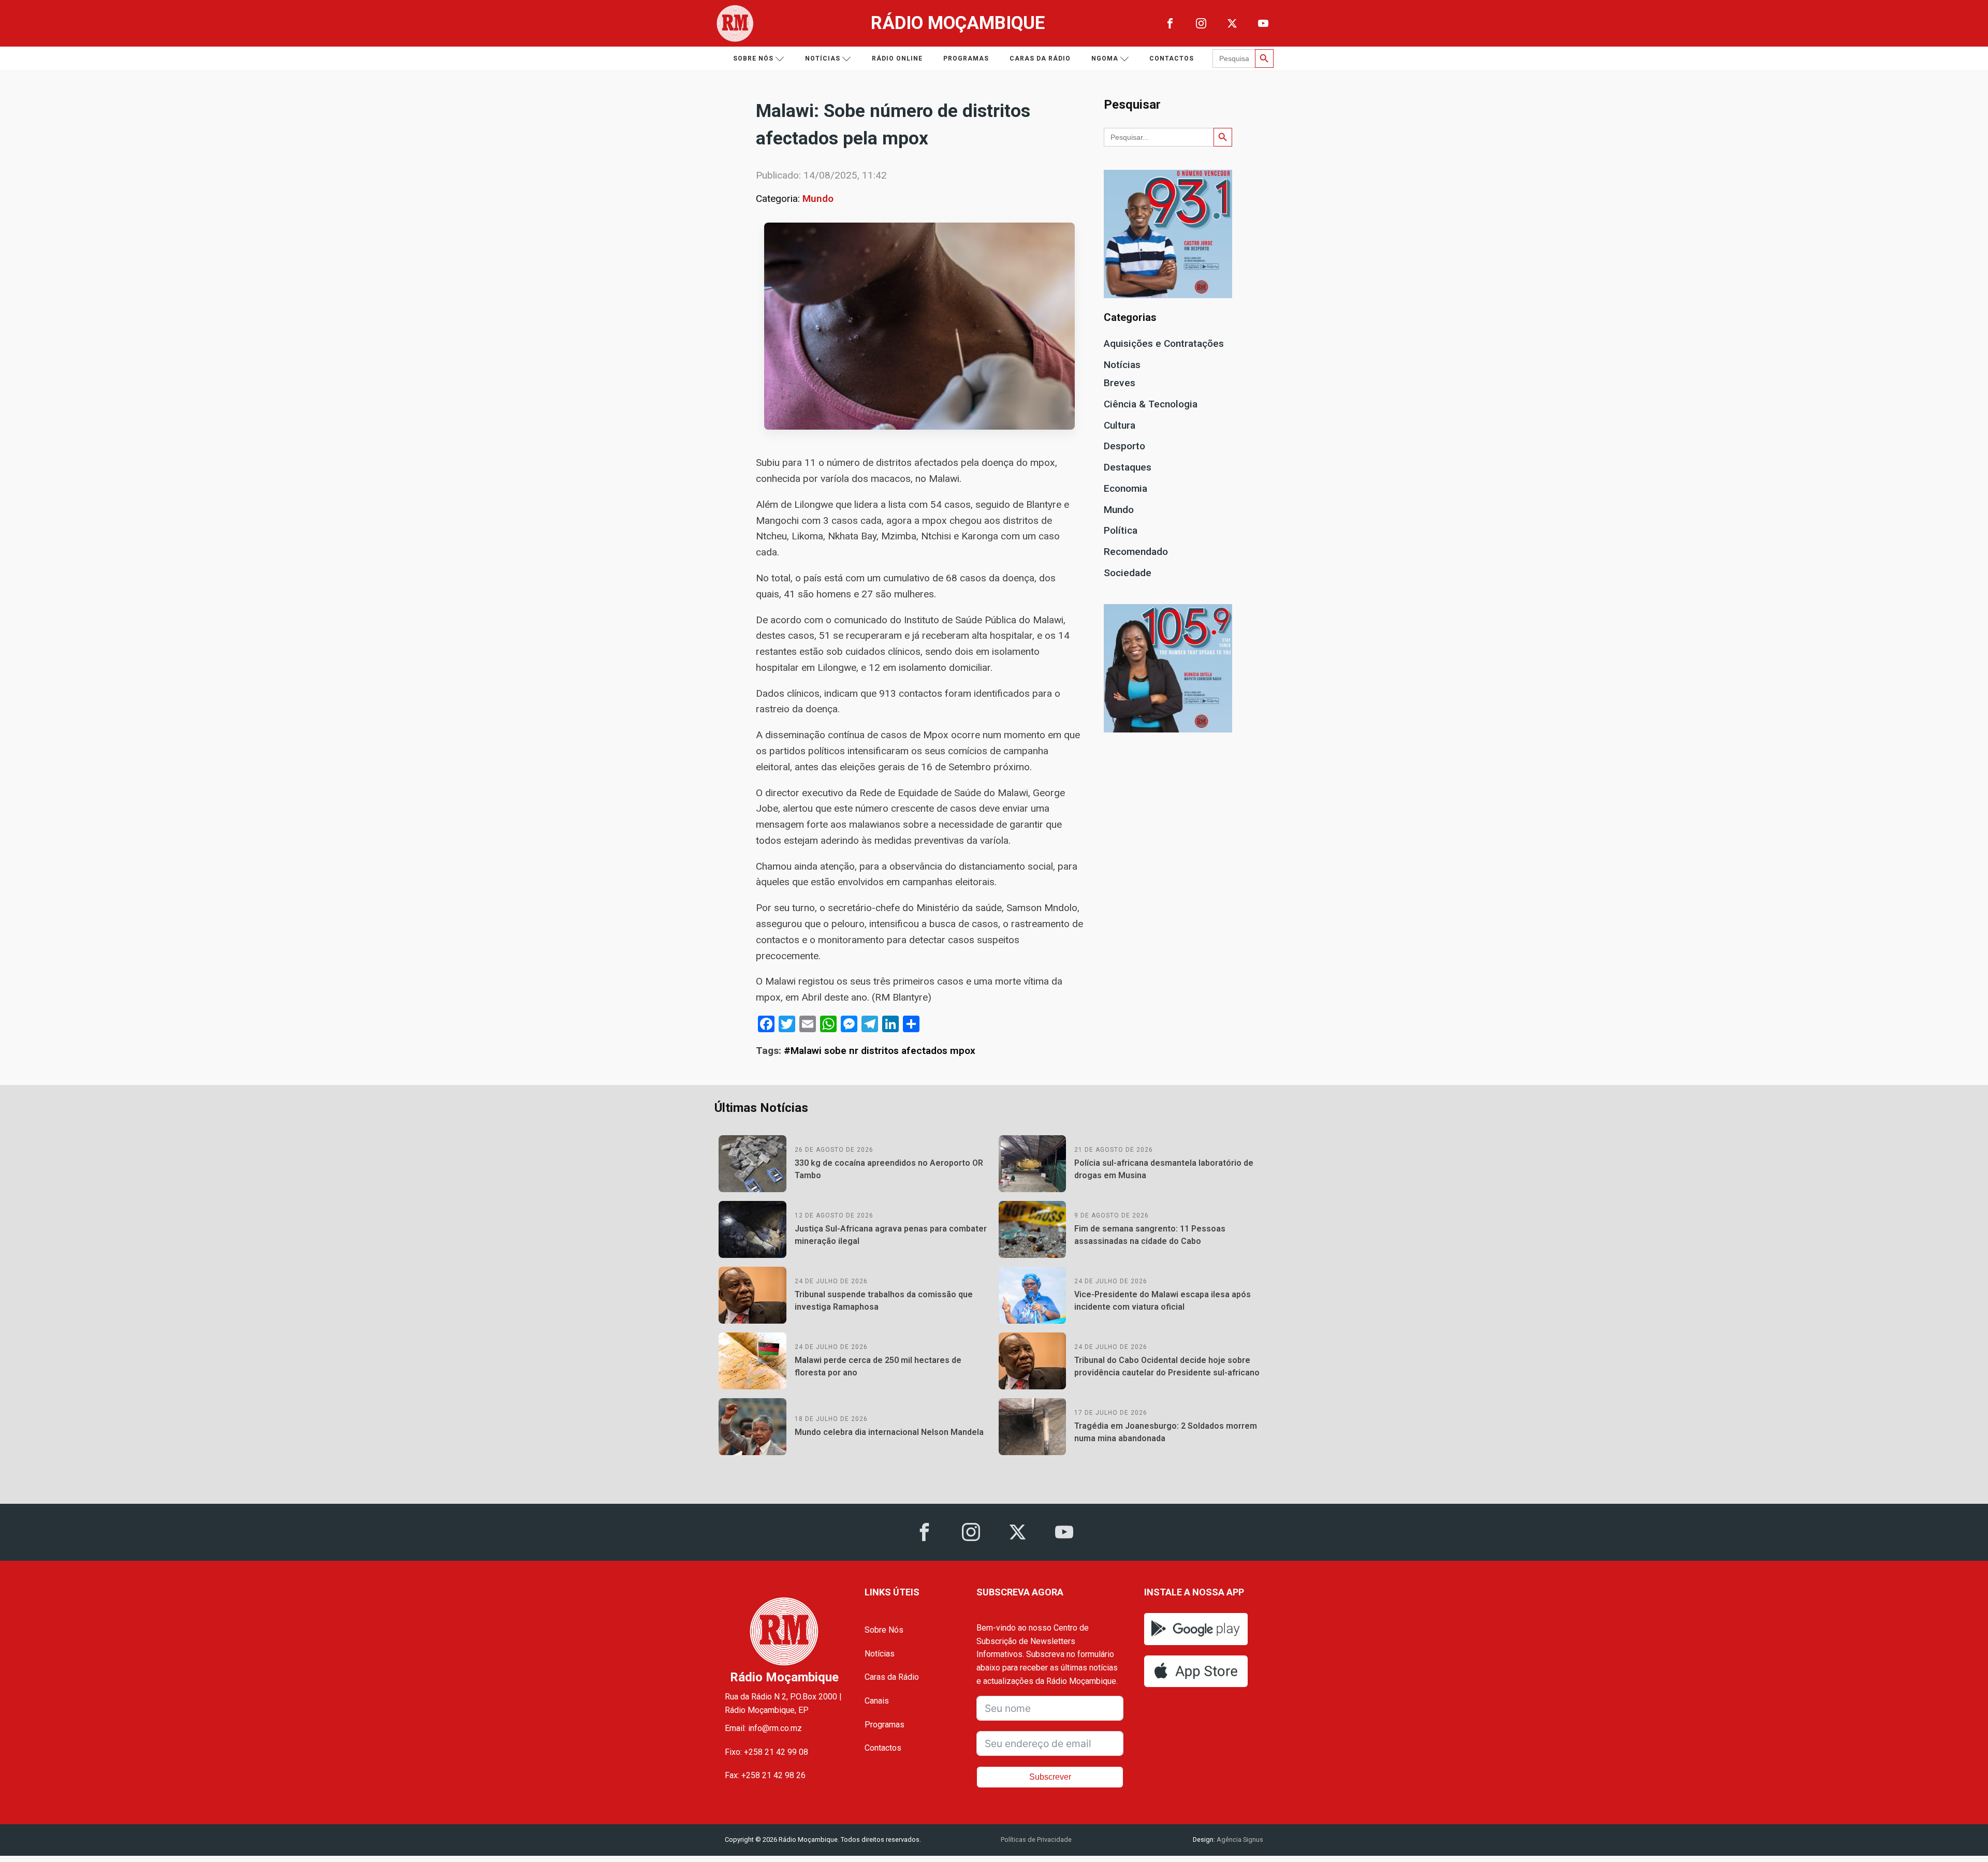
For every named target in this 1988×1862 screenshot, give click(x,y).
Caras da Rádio (1040, 58)
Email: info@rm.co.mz (763, 1728)
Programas (966, 58)
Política (1121, 530)
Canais (877, 1701)
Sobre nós (753, 58)
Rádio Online (897, 58)
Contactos (1172, 58)
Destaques (1128, 467)
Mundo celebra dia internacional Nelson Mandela (889, 1432)
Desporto (1124, 446)
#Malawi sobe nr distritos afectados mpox (880, 1051)
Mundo (818, 199)
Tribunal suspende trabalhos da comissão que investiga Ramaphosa (884, 1301)
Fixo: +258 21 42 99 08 (766, 1752)
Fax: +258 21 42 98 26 (765, 1775)
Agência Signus (1239, 1839)
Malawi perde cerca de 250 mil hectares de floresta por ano (878, 1366)
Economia (1125, 488)
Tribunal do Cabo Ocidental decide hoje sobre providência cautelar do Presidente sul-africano (1167, 1366)
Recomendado (1136, 552)
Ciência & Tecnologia (1151, 404)
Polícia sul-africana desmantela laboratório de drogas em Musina (1164, 1169)
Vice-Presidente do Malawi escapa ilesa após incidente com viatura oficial (1163, 1301)
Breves (1120, 383)
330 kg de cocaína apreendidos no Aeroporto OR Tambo (889, 1169)
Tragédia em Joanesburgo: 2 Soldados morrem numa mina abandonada (1166, 1432)
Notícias (823, 58)
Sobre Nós (884, 1630)
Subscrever (1050, 1777)
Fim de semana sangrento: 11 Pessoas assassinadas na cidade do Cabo (1150, 1235)
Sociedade (1128, 573)
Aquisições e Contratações (1164, 343)
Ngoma (1105, 58)
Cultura (1120, 425)
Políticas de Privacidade (1036, 1839)
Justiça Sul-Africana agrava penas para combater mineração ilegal (891, 1235)
